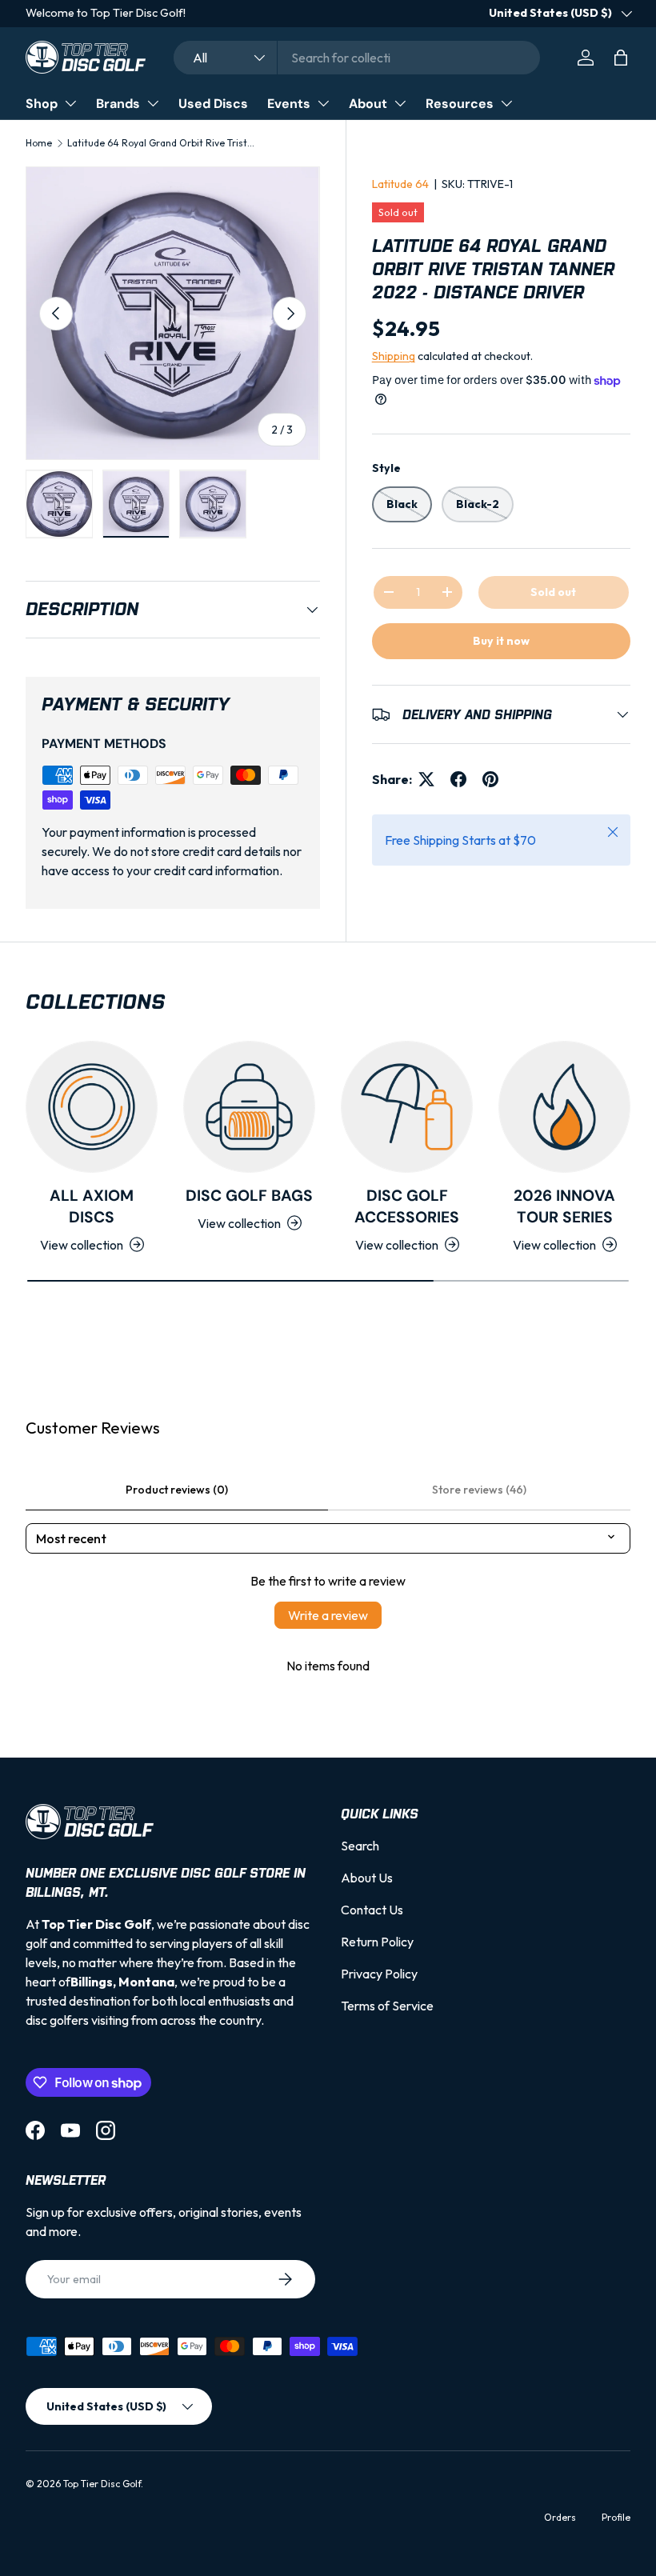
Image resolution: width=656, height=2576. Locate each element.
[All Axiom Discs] (92, 1107)
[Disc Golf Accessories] (407, 1107)
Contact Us (372, 1910)
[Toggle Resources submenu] (506, 103)
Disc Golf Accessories (407, 1206)
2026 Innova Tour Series (564, 1206)
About (368, 104)
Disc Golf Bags (249, 1196)
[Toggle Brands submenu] (153, 103)
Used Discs (213, 104)
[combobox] (357, 58)
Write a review (328, 1615)
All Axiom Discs (92, 1206)
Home (39, 143)
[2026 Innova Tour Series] (564, 1107)
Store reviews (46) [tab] (479, 1490)
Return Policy (377, 1942)
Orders (560, 2517)
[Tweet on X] (426, 779)
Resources (460, 104)
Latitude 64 (400, 184)
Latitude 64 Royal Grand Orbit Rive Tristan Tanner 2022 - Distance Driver (163, 143)
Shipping (394, 356)
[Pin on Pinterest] (490, 779)
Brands (118, 104)
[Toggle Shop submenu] (70, 103)
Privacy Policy (379, 1974)
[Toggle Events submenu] (323, 103)
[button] (621, 58)
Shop (42, 104)
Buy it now (501, 641)
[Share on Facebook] (458, 779)
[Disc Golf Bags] (249, 1107)
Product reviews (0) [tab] (177, 1490)
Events (289, 104)
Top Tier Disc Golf (102, 2484)
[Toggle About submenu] (400, 103)
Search (360, 1846)
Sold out (553, 592)
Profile (616, 2517)
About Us (367, 1878)
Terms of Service (387, 2006)
